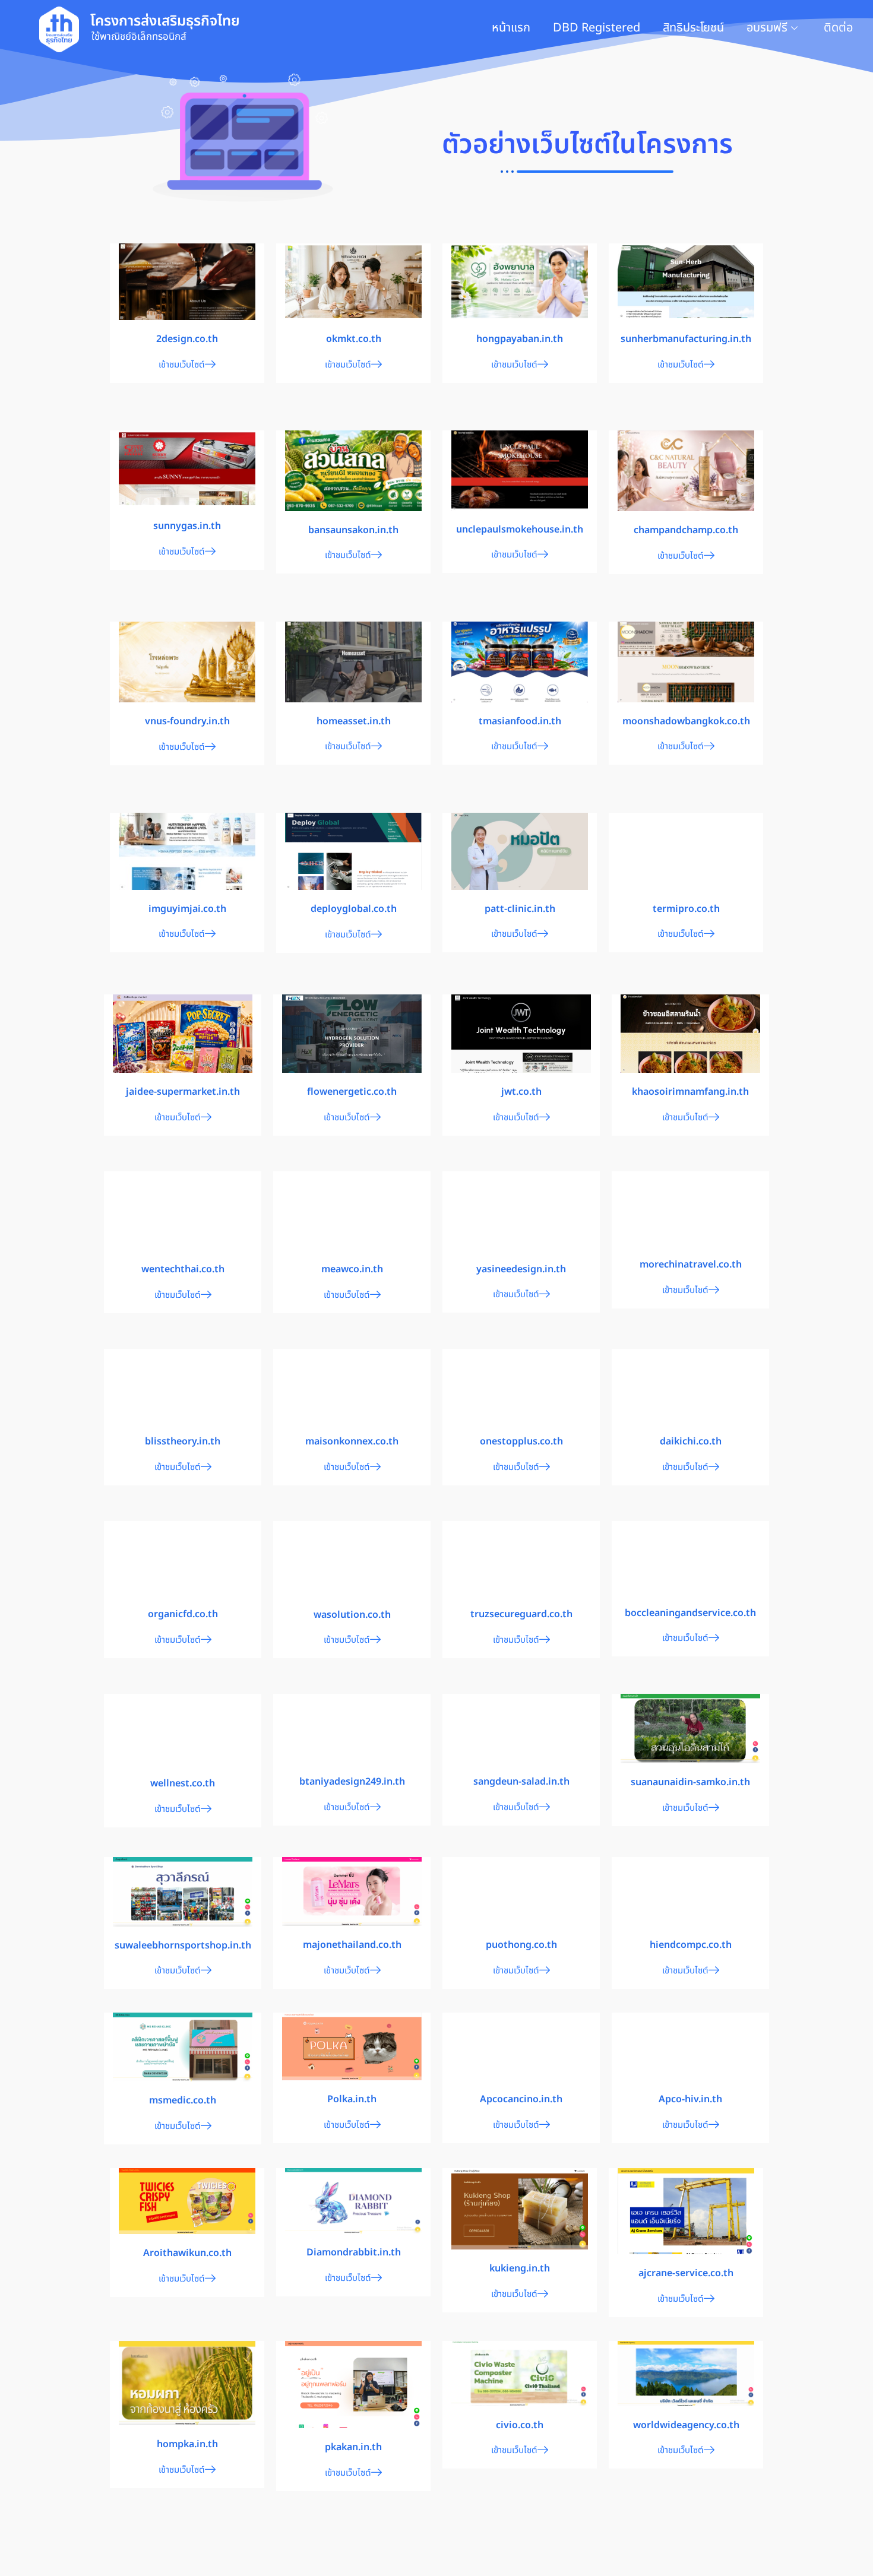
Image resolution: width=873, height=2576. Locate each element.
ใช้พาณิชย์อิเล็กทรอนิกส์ (139, 37)
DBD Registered (597, 28)
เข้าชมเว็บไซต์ (182, 365)
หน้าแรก (511, 28)
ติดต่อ (838, 28)
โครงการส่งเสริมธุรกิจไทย (165, 21)
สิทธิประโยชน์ (693, 28)
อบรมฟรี (767, 28)
